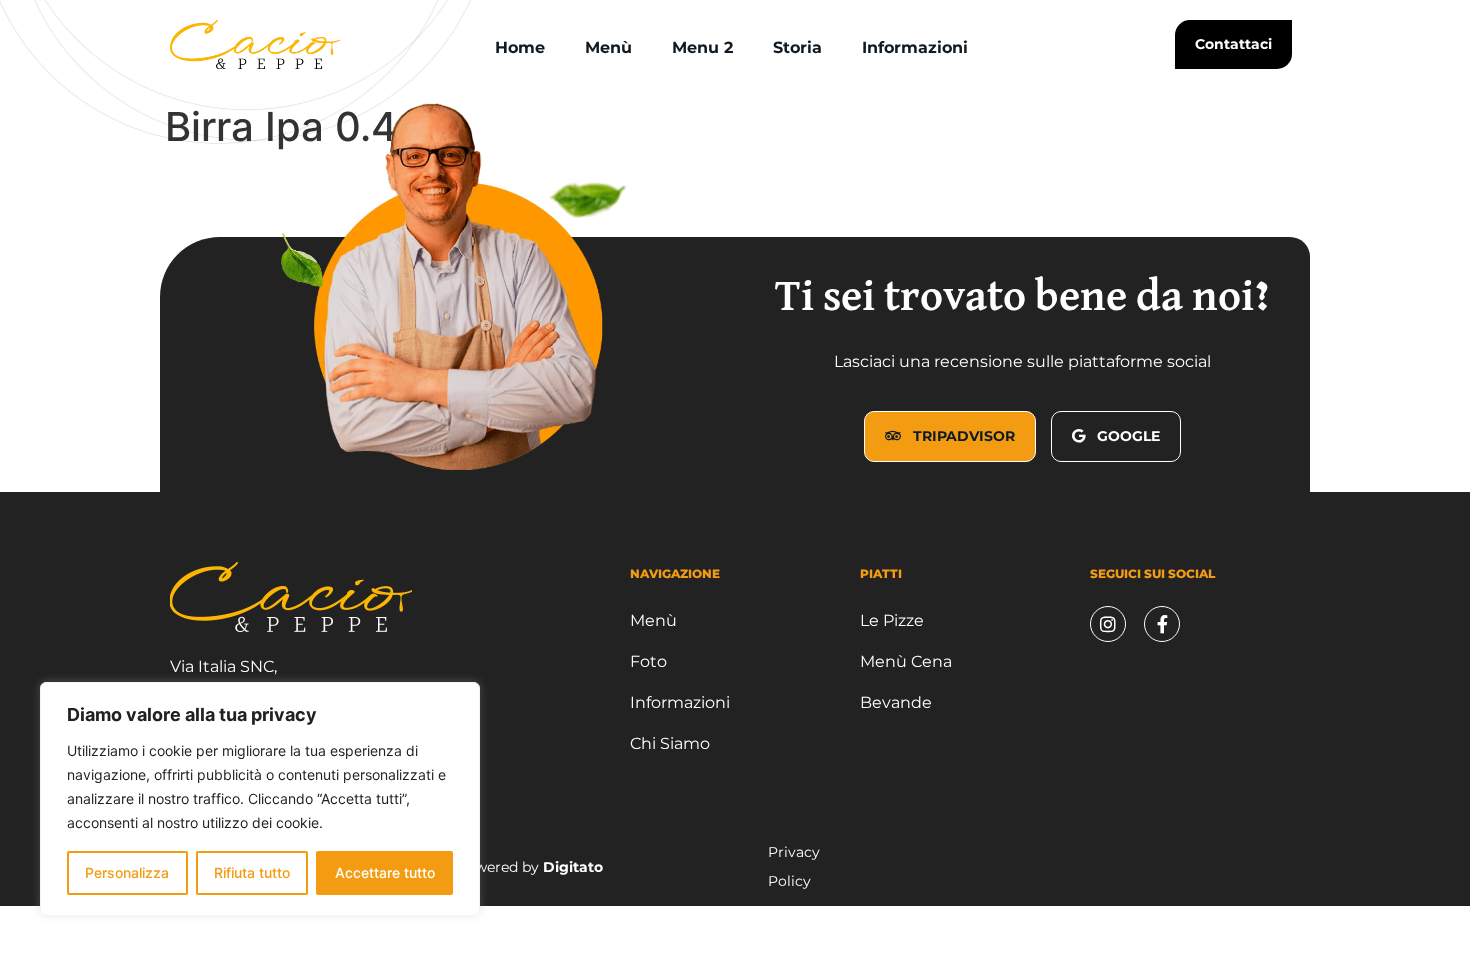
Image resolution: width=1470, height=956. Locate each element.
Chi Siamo (670, 743)
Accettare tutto (385, 872)
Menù (608, 47)
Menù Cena (906, 661)
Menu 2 (702, 47)
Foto (648, 661)
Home (520, 47)
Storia (797, 47)
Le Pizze (892, 620)
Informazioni (915, 47)
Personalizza (127, 872)
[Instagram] (1108, 624)
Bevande (896, 702)
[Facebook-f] (1162, 624)
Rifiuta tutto (252, 872)
